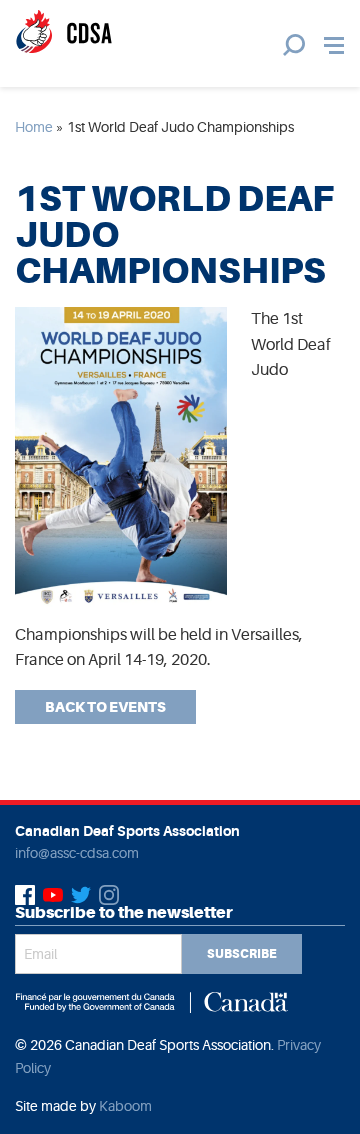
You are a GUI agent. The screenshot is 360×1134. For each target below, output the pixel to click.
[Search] (294, 45)
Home (34, 127)
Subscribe (242, 954)
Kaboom (125, 1106)
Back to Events (105, 707)
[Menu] (334, 45)
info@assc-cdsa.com (77, 853)
